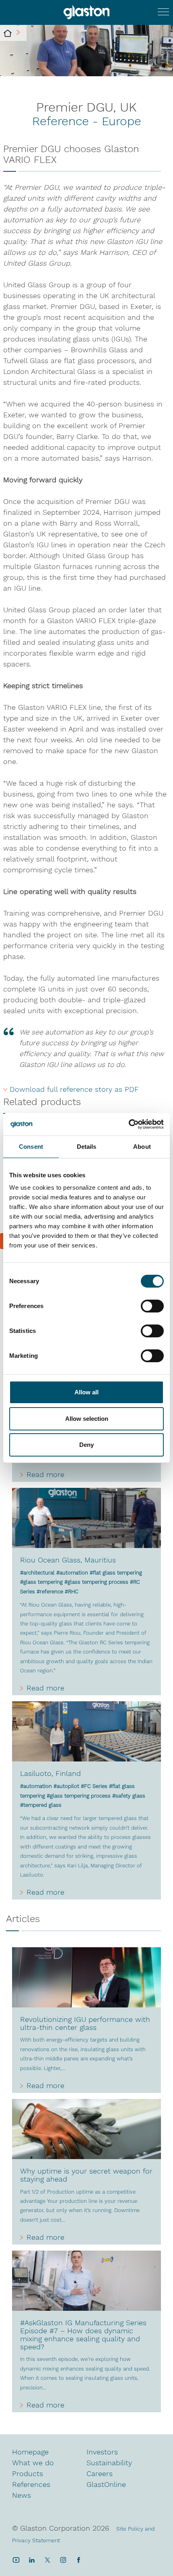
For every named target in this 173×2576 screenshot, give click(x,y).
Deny (86, 1445)
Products (28, 2473)
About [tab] (142, 1147)
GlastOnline (106, 2484)
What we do (33, 2463)
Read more (45, 1475)
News (22, 2495)
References (31, 2484)
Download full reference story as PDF (74, 1089)
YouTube (16, 2560)
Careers (100, 2473)
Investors (102, 2452)
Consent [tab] (31, 1147)
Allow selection (87, 1419)
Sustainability (109, 2463)
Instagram (63, 2560)
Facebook (79, 2560)
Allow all (86, 1392)
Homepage (30, 2452)
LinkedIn (32, 2560)
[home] (8, 33)
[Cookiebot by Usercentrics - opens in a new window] (129, 1124)
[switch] (152, 1307)
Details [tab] (87, 1147)
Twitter (47, 2560)
